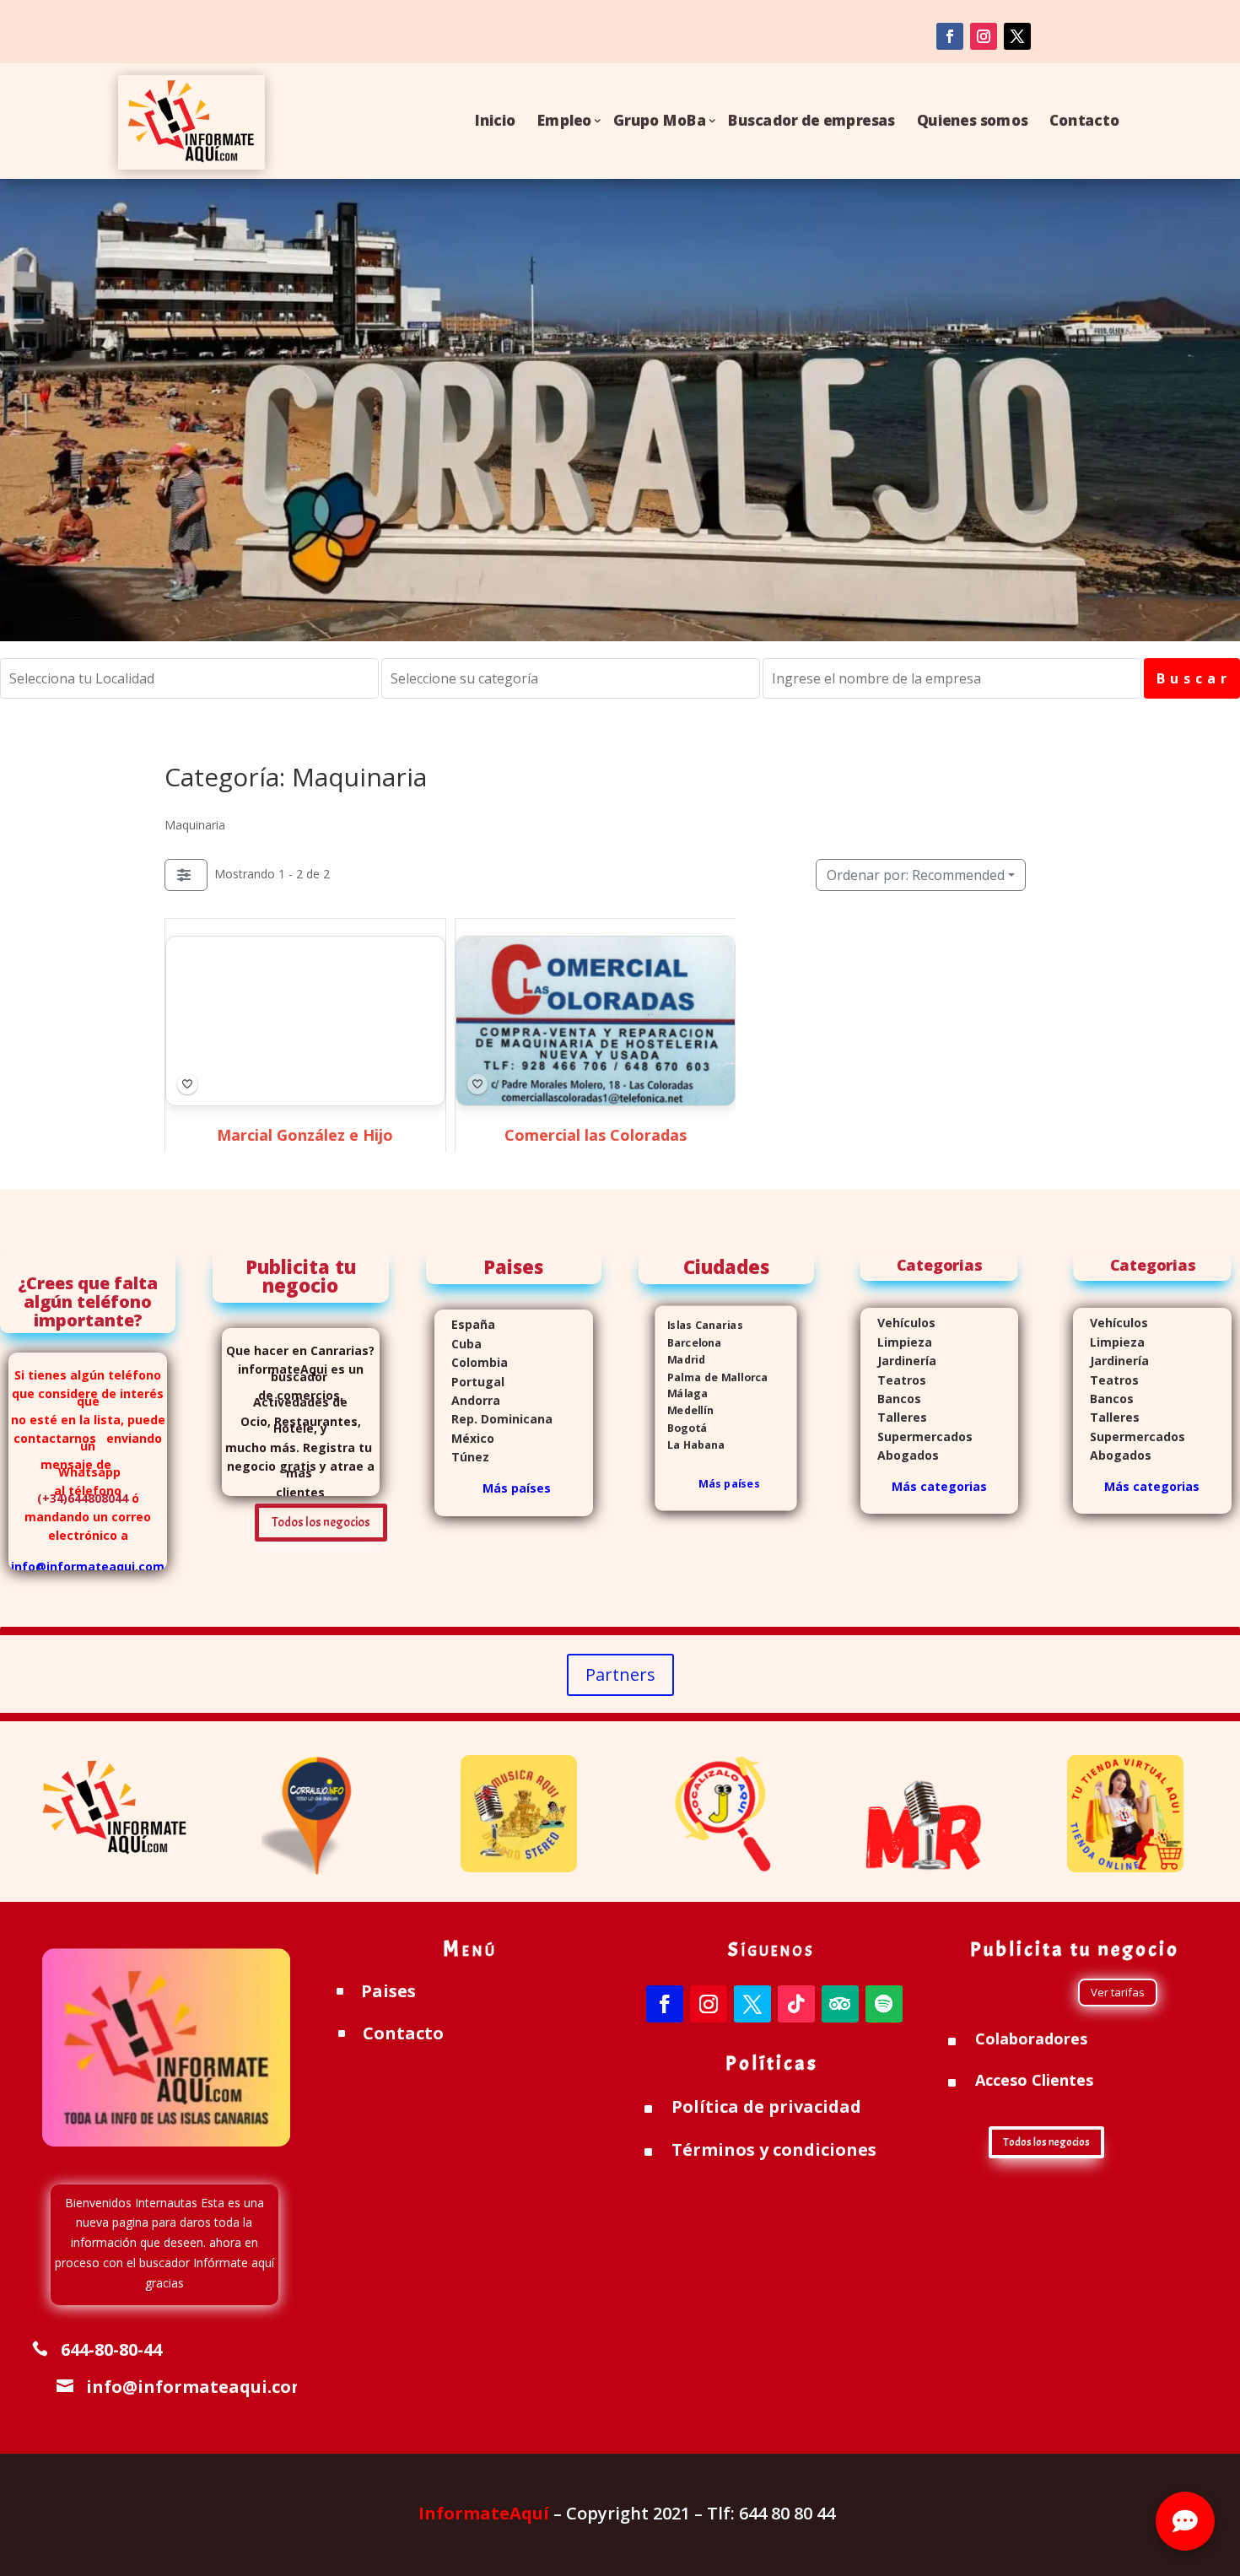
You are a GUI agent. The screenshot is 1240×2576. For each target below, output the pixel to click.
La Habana (690, 1445)
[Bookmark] (187, 1084)
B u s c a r (1192, 678)
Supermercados (917, 1437)
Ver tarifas (1118, 1992)
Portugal (469, 1382)
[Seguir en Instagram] (984, 36)
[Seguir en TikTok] (796, 2004)
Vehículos (898, 1323)
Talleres (894, 1417)
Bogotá (682, 1428)
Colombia (480, 1362)
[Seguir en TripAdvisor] (840, 2004)
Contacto (1084, 120)
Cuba (466, 1344)
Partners (620, 1674)
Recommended (916, 875)
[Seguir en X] (752, 2004)
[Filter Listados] (186, 875)
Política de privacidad (766, 2106)
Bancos (891, 1399)
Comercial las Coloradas (595, 1135)
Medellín (685, 1411)
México (464, 1438)
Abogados (900, 1455)
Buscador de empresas (811, 120)
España (465, 1324)
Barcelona (689, 1343)
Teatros (893, 1380)
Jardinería (898, 1361)
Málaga (682, 1393)
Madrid (680, 1360)
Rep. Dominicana (493, 1419)
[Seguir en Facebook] (950, 36)
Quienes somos (973, 120)
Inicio (495, 120)
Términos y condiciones (774, 2149)
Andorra (467, 1400)
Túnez (462, 1457)
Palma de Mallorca (712, 1377)
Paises (388, 1991)
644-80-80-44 (111, 2349)
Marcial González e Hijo (305, 1135)
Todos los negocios (321, 1523)
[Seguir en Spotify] (884, 2004)
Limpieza (896, 1342)
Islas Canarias (699, 1326)
